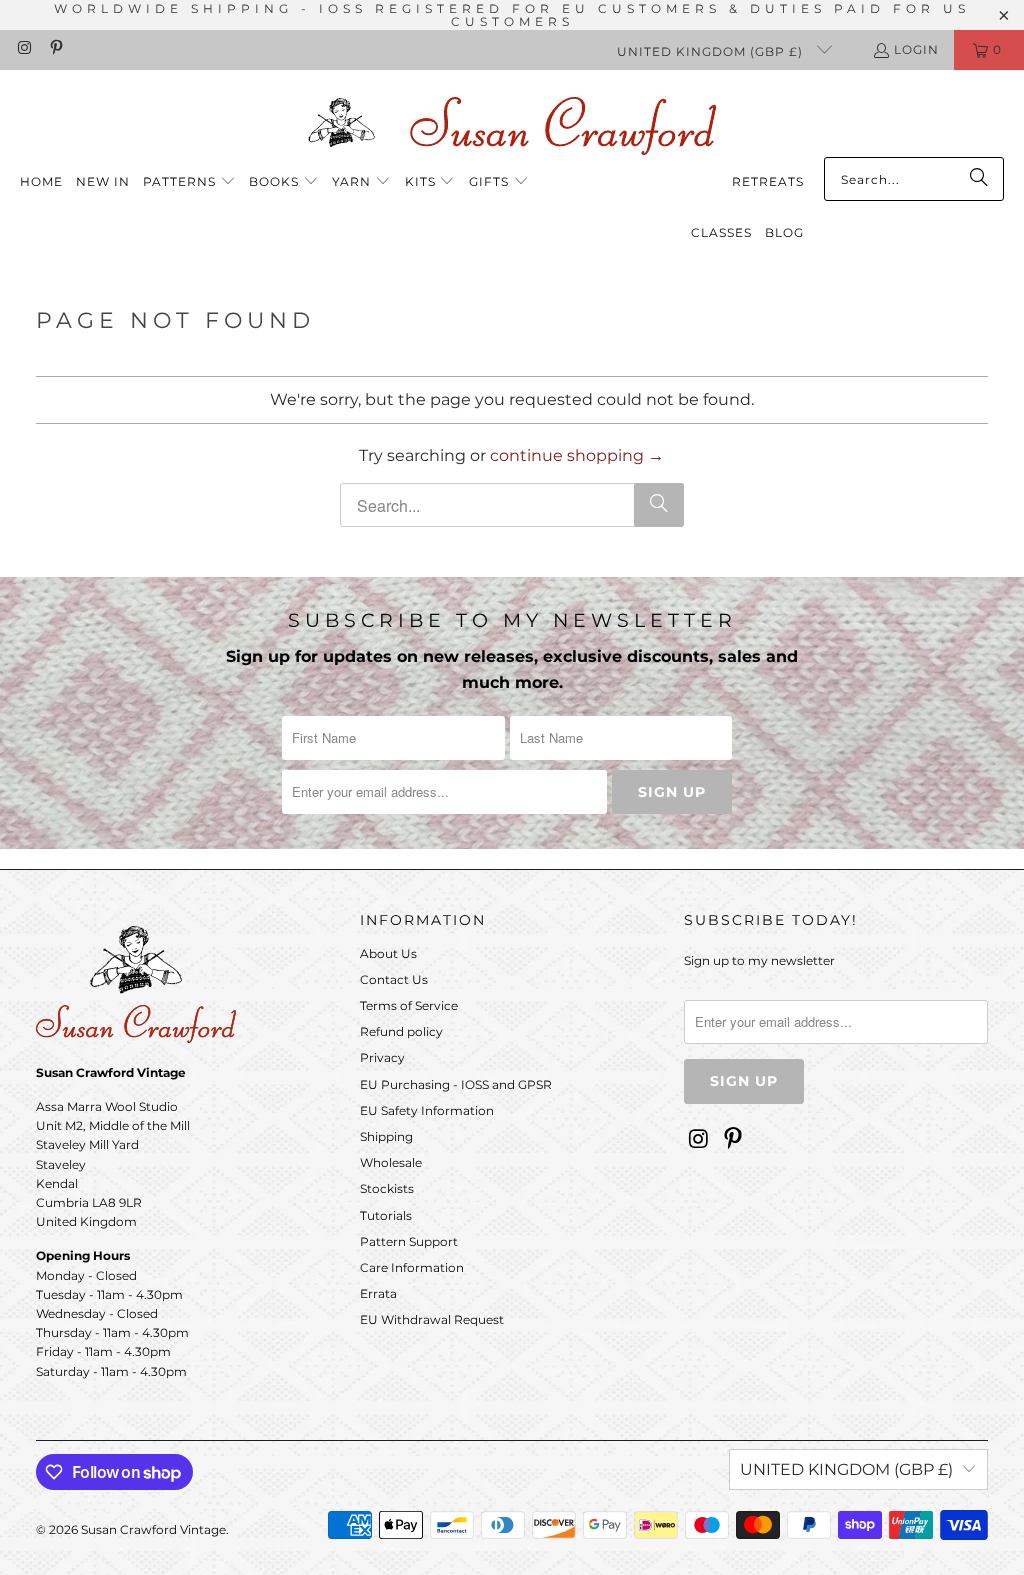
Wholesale (391, 1162)
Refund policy (401, 1031)
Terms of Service (409, 1005)
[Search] (979, 179)
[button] (189, 182)
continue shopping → (577, 455)
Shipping (386, 1136)
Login (916, 49)
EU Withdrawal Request (432, 1319)
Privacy (382, 1057)
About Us (388, 953)
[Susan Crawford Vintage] (512, 122)
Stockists (387, 1188)
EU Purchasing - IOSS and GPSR (456, 1084)
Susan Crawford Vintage (153, 1529)
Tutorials (386, 1215)
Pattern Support (409, 1241)
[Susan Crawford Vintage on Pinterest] (54, 49)
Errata (378, 1293)
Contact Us (394, 979)
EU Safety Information (427, 1110)
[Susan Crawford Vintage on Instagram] (23, 49)
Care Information (412, 1267)
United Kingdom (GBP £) (712, 51)
